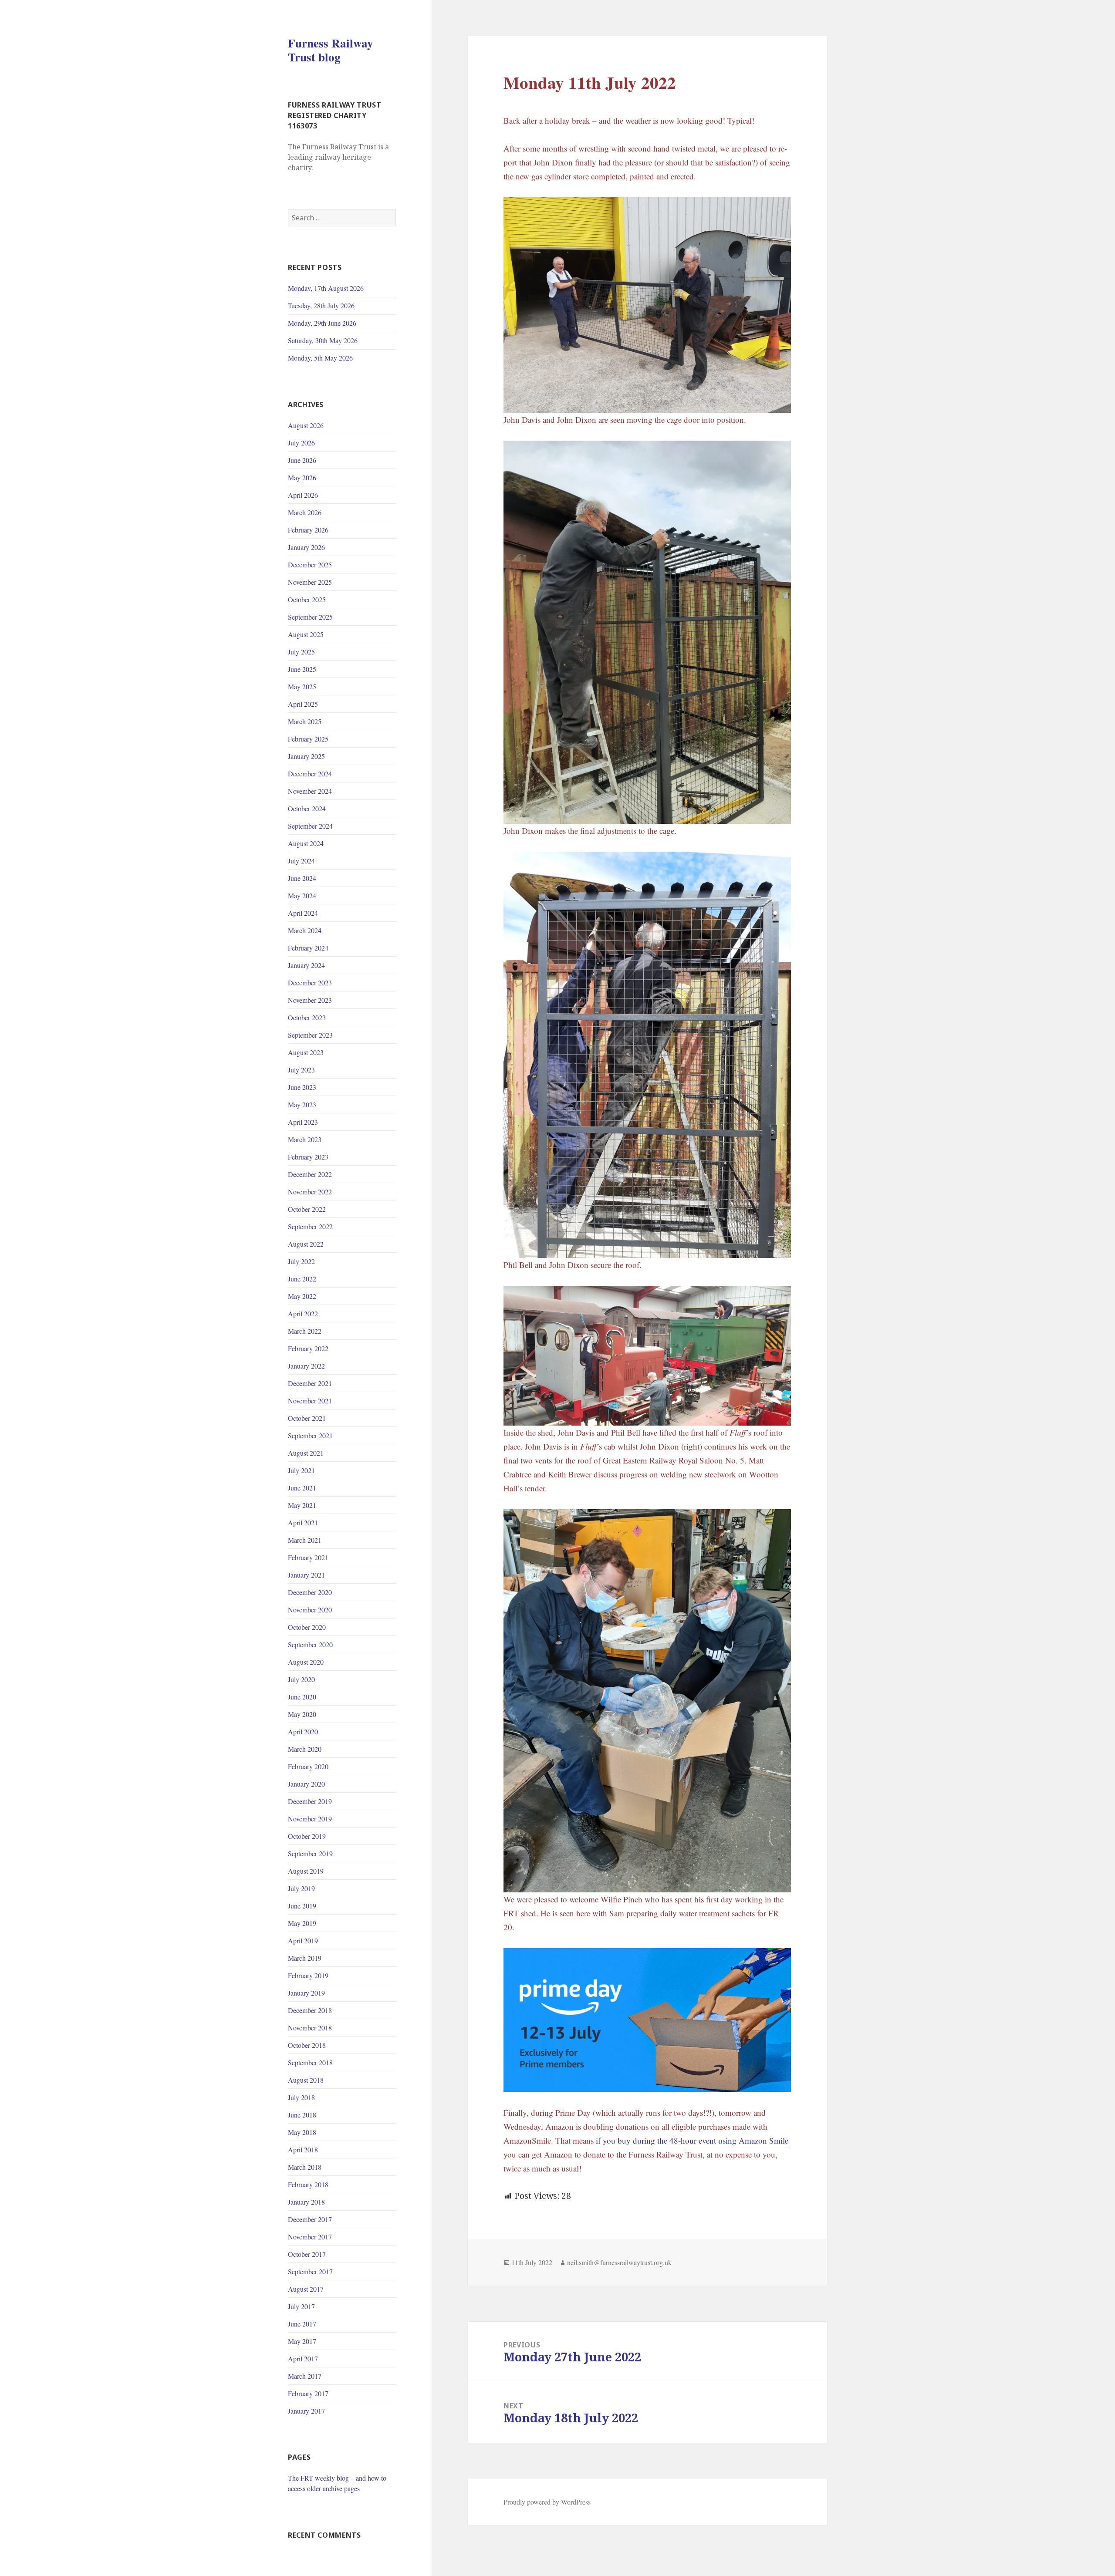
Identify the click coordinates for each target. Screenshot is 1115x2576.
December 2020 (310, 1592)
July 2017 (301, 2306)
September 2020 (310, 1644)
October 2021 (307, 1418)
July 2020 (301, 1679)
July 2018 (301, 2097)
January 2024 (306, 965)
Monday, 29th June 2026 (322, 323)
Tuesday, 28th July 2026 (321, 305)
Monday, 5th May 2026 (320, 358)
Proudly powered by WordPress (547, 2502)
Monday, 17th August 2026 (326, 288)
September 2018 (310, 2062)
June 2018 (302, 2115)
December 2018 (310, 2010)
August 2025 (306, 634)
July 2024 (301, 861)
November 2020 (310, 1610)
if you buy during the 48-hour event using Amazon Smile (692, 2140)
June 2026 (302, 460)
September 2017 (310, 2271)
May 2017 (302, 2341)
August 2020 (306, 1662)
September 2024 (310, 826)
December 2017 (310, 2219)
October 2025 (307, 599)
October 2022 (307, 1209)
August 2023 (306, 1052)
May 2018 (302, 2132)
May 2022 (302, 1296)
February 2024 (308, 948)
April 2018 (303, 2149)
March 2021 (305, 1540)
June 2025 (302, 669)
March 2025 (305, 721)
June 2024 (302, 878)
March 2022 (305, 1331)
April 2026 (303, 495)
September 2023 (310, 1035)
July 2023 (301, 1070)
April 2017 (303, 2359)
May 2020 (302, 1714)
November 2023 (310, 1000)
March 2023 (305, 1139)
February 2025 (308, 739)
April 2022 (303, 1313)
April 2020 (303, 1731)
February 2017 (308, 2393)
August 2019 (306, 1871)
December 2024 (310, 774)
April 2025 (303, 704)
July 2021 (301, 1470)
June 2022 (302, 1279)
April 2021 (303, 1522)
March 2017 (305, 2376)
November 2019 (310, 1819)
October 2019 (307, 1836)
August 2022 (306, 1244)
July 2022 (301, 1261)
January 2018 (306, 2202)
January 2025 (306, 756)
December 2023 (310, 983)
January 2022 (306, 1366)
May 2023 (302, 1104)
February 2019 (308, 1975)
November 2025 (310, 582)
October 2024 (307, 808)
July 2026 (301, 443)
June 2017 (302, 2324)
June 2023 (302, 1087)
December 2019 (310, 1801)
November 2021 (310, 1401)
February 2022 (308, 1348)
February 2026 (308, 530)
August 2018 (306, 2080)
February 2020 (308, 1766)
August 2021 (306, 1453)
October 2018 (307, 2045)
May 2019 (302, 1923)
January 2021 (306, 1575)
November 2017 (310, 2237)
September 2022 (310, 1226)
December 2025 (310, 565)
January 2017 (306, 2411)
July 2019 (301, 1888)
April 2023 (303, 1122)
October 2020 (307, 1627)
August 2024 (306, 843)
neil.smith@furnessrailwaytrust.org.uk (619, 2262)
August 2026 (306, 425)
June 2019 (302, 1906)
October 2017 (307, 2254)
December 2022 (310, 1174)
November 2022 (310, 1192)
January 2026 (306, 547)
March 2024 (305, 930)
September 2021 (310, 1435)
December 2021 (310, 1383)
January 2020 (306, 1784)
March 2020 (305, 1749)
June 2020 (302, 1697)
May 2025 (302, 686)
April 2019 (303, 1940)
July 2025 (301, 652)
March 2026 (305, 512)
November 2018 (310, 2028)
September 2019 (310, 1853)
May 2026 (302, 477)
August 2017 (306, 2289)
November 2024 (310, 791)
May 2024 (302, 895)
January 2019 (306, 1993)
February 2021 (308, 1557)
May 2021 (302, 1505)
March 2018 (305, 2167)
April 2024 (303, 913)
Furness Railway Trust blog (331, 50)
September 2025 (310, 617)
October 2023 (307, 1017)
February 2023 (308, 1157)
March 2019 (305, 1958)
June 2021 (302, 1488)
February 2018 (308, 2184)
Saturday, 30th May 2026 (323, 340)
